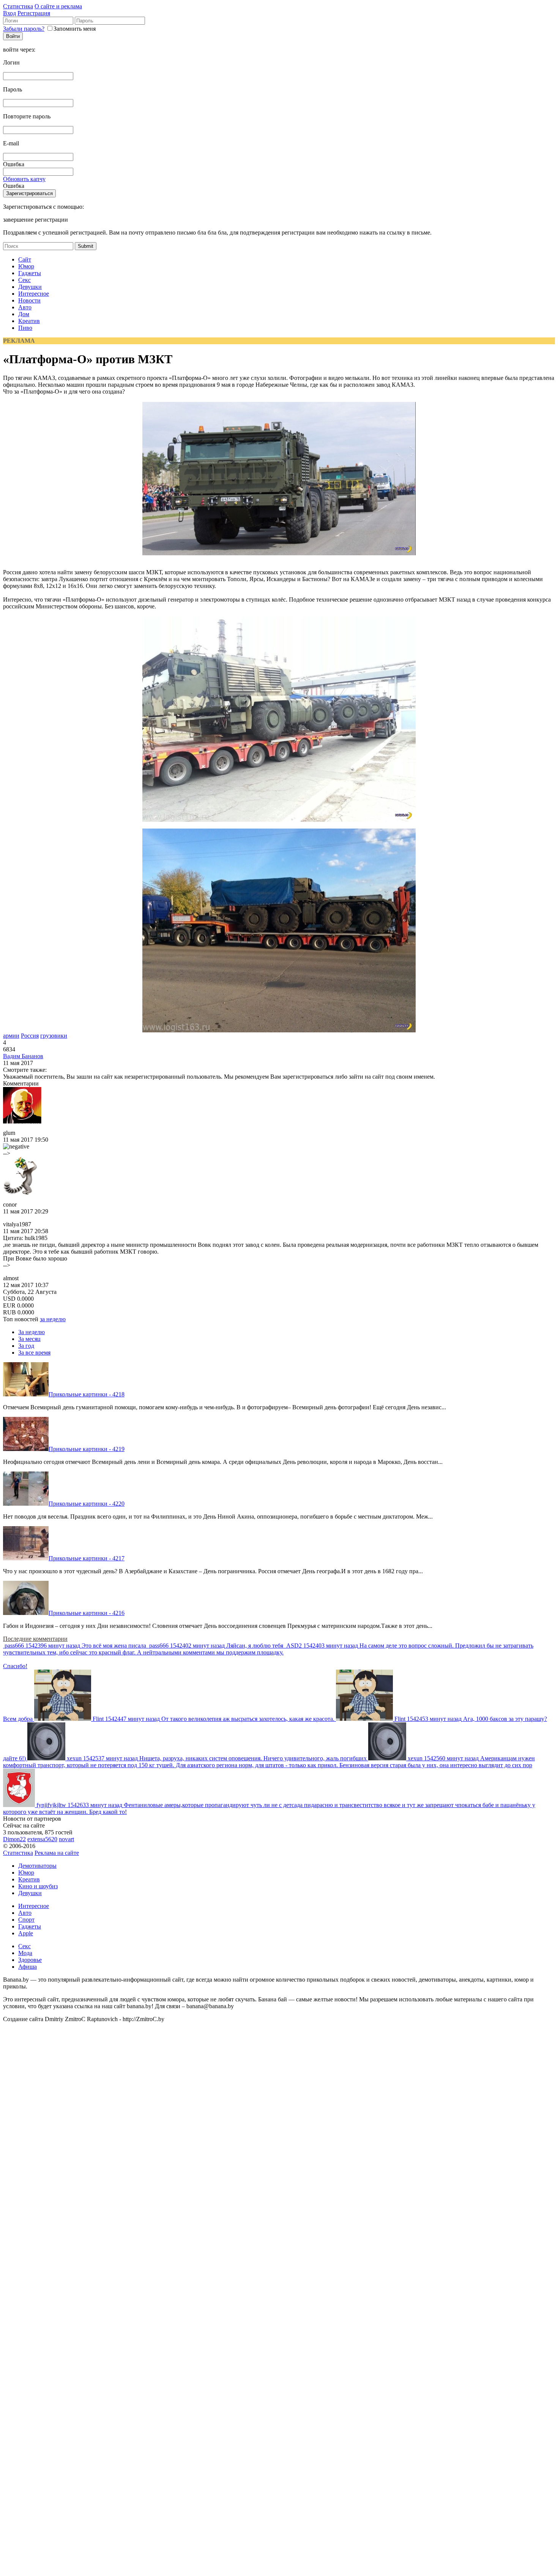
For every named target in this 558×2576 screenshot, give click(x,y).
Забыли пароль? (24, 29)
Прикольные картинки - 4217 (87, 1558)
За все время (34, 1353)
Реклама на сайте (57, 1853)
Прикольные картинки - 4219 (87, 1449)
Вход (9, 13)
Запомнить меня (75, 29)
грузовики (54, 1036)
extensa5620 (42, 1839)
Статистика (18, 6)
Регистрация (34, 13)
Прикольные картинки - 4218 (87, 1394)
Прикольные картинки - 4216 (87, 1613)
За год (26, 1346)
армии (11, 1036)
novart (66, 1839)
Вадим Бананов (23, 1056)
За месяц (29, 1339)
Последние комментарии (35, 1639)
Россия (30, 1036)
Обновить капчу (24, 179)
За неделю (32, 1332)
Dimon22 (14, 1839)
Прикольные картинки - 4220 (87, 1504)
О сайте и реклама (58, 6)
